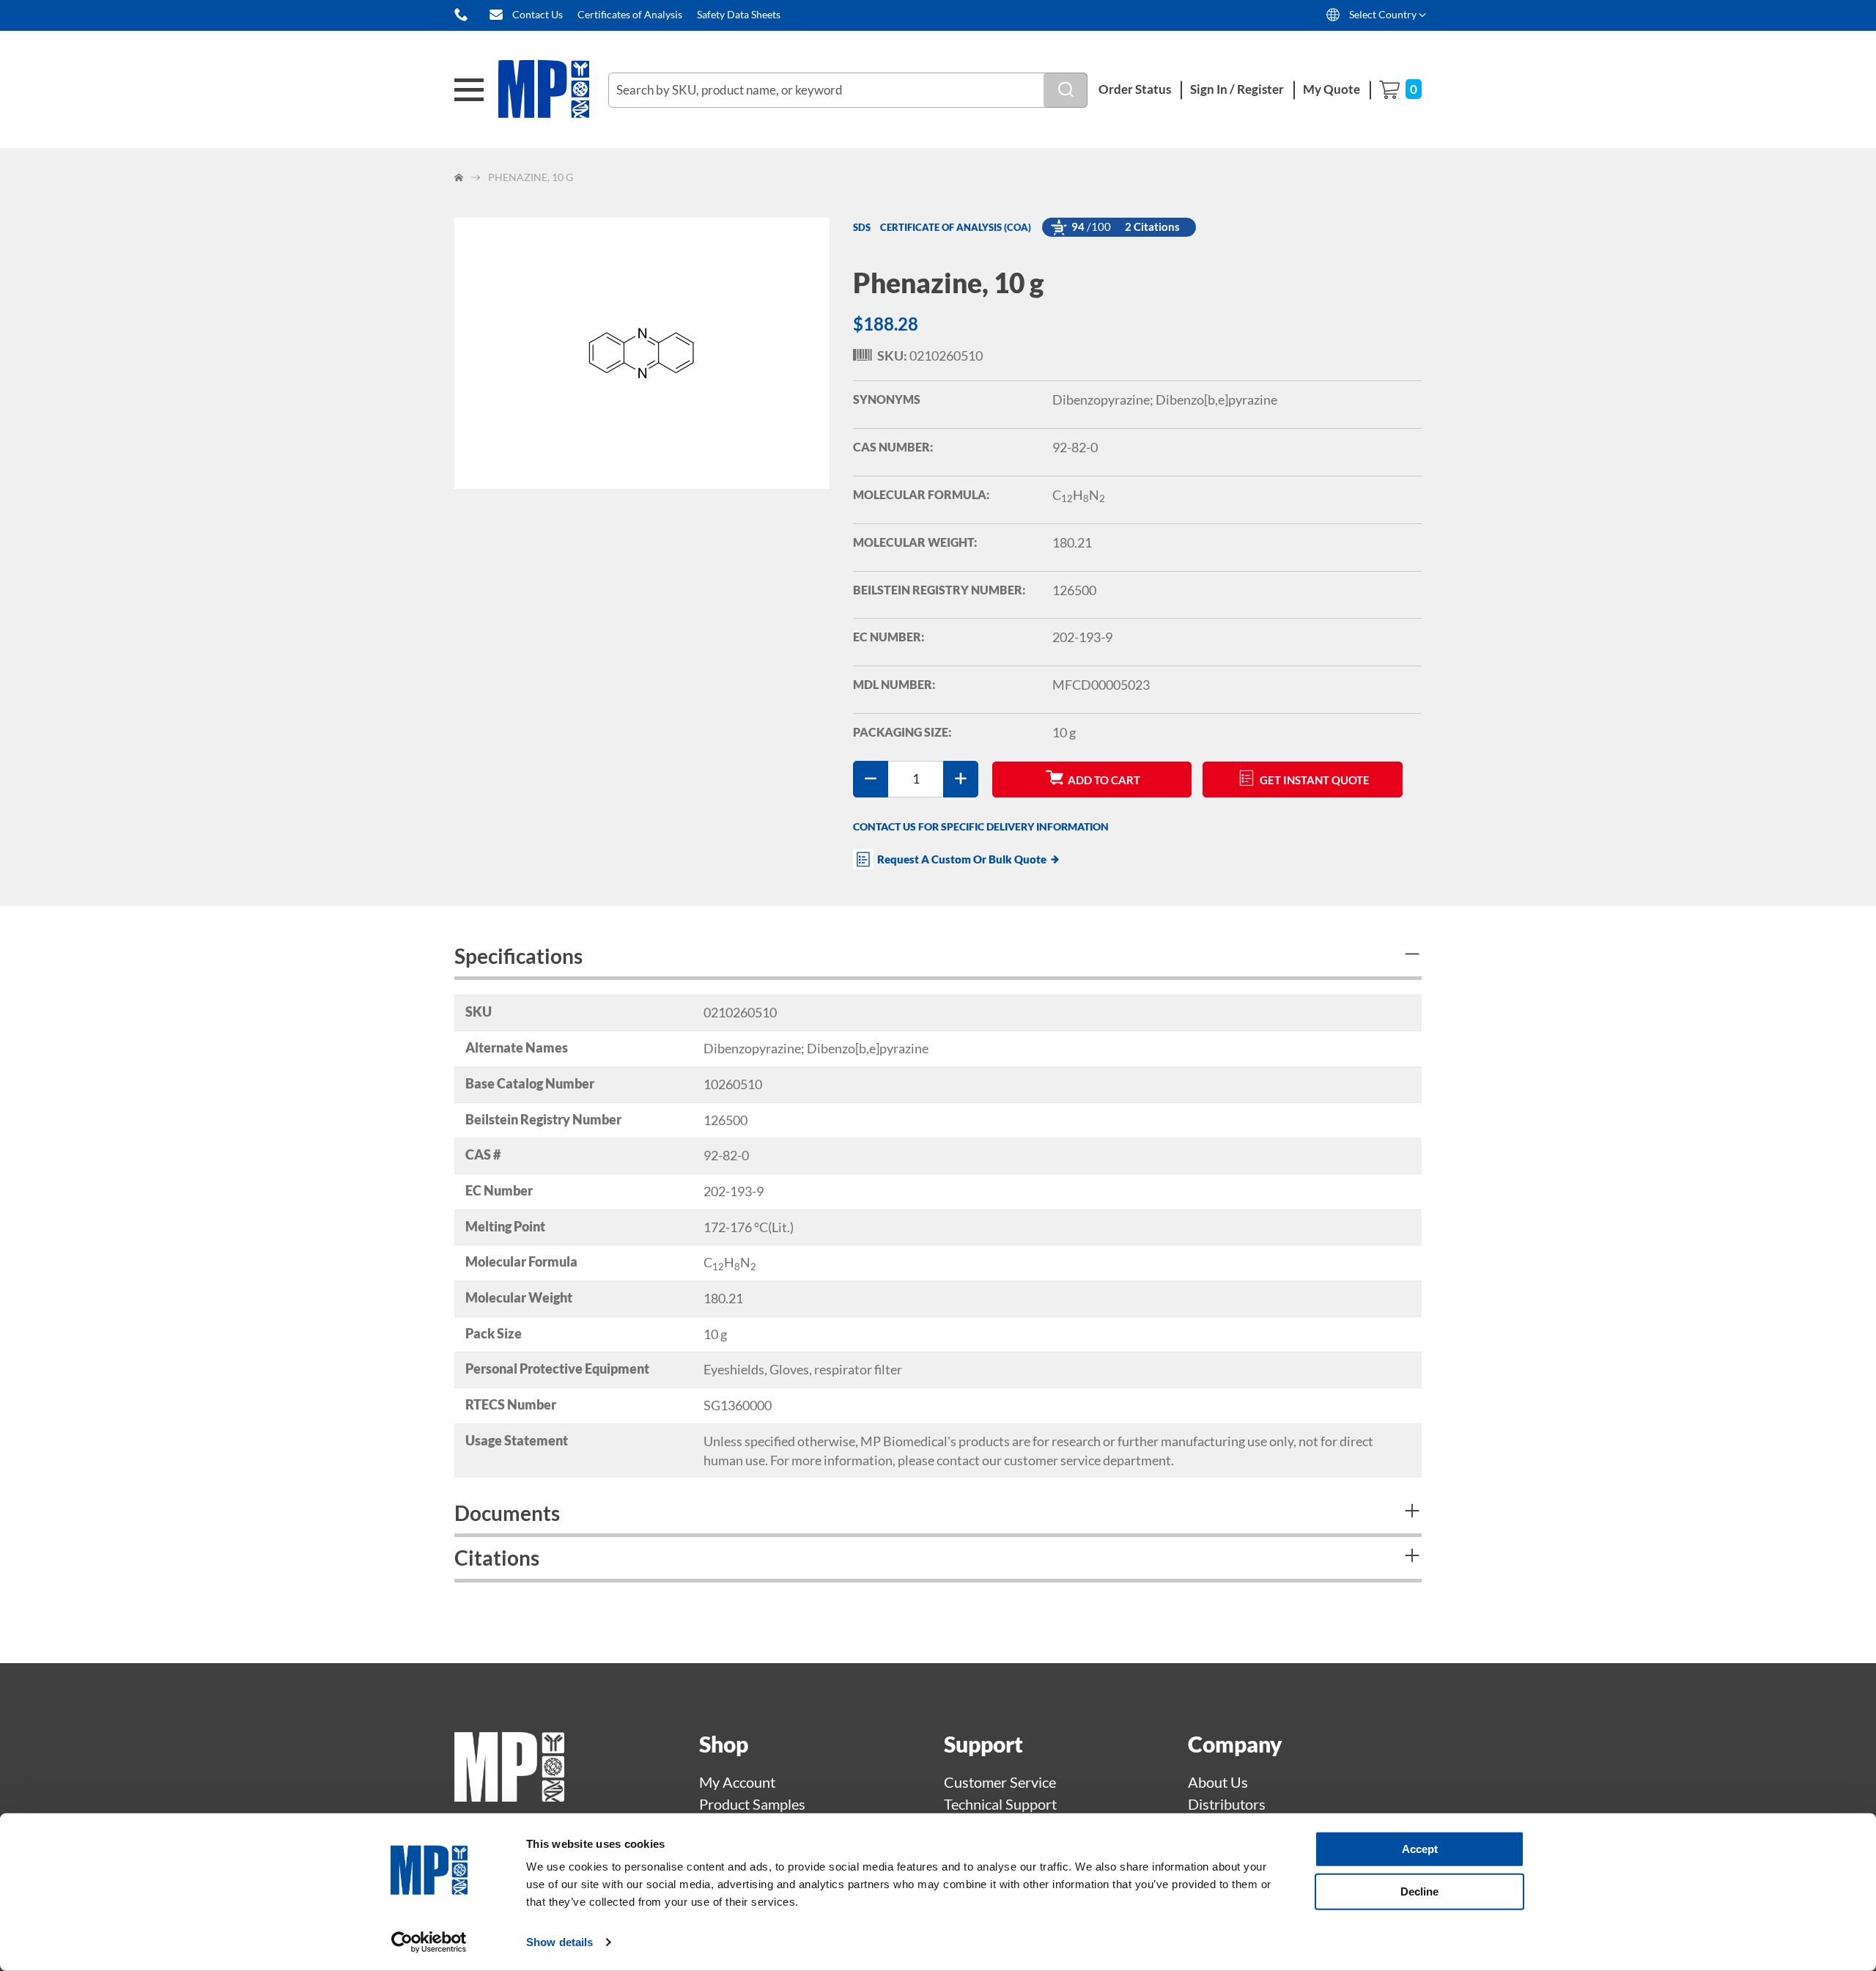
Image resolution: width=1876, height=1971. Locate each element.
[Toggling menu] (469, 90)
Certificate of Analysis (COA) (956, 227)
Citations (497, 1558)
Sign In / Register (1237, 89)
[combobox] (848, 90)
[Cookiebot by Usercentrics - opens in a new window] (429, 1942)
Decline (1419, 1891)
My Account (737, 1782)
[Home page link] (509, 1796)
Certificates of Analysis (630, 14)
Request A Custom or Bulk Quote (962, 859)
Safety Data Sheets (739, 14)
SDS (862, 227)
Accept (1420, 1849)
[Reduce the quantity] (871, 779)
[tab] (938, 958)
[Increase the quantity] (961, 779)
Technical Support (1000, 1804)
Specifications (518, 956)
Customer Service (1000, 1782)
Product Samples (752, 1804)
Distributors (1227, 1804)
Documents (507, 1513)
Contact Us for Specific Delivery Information (981, 826)
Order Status (1135, 89)
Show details (560, 1942)
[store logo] (553, 90)
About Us (1218, 1782)
